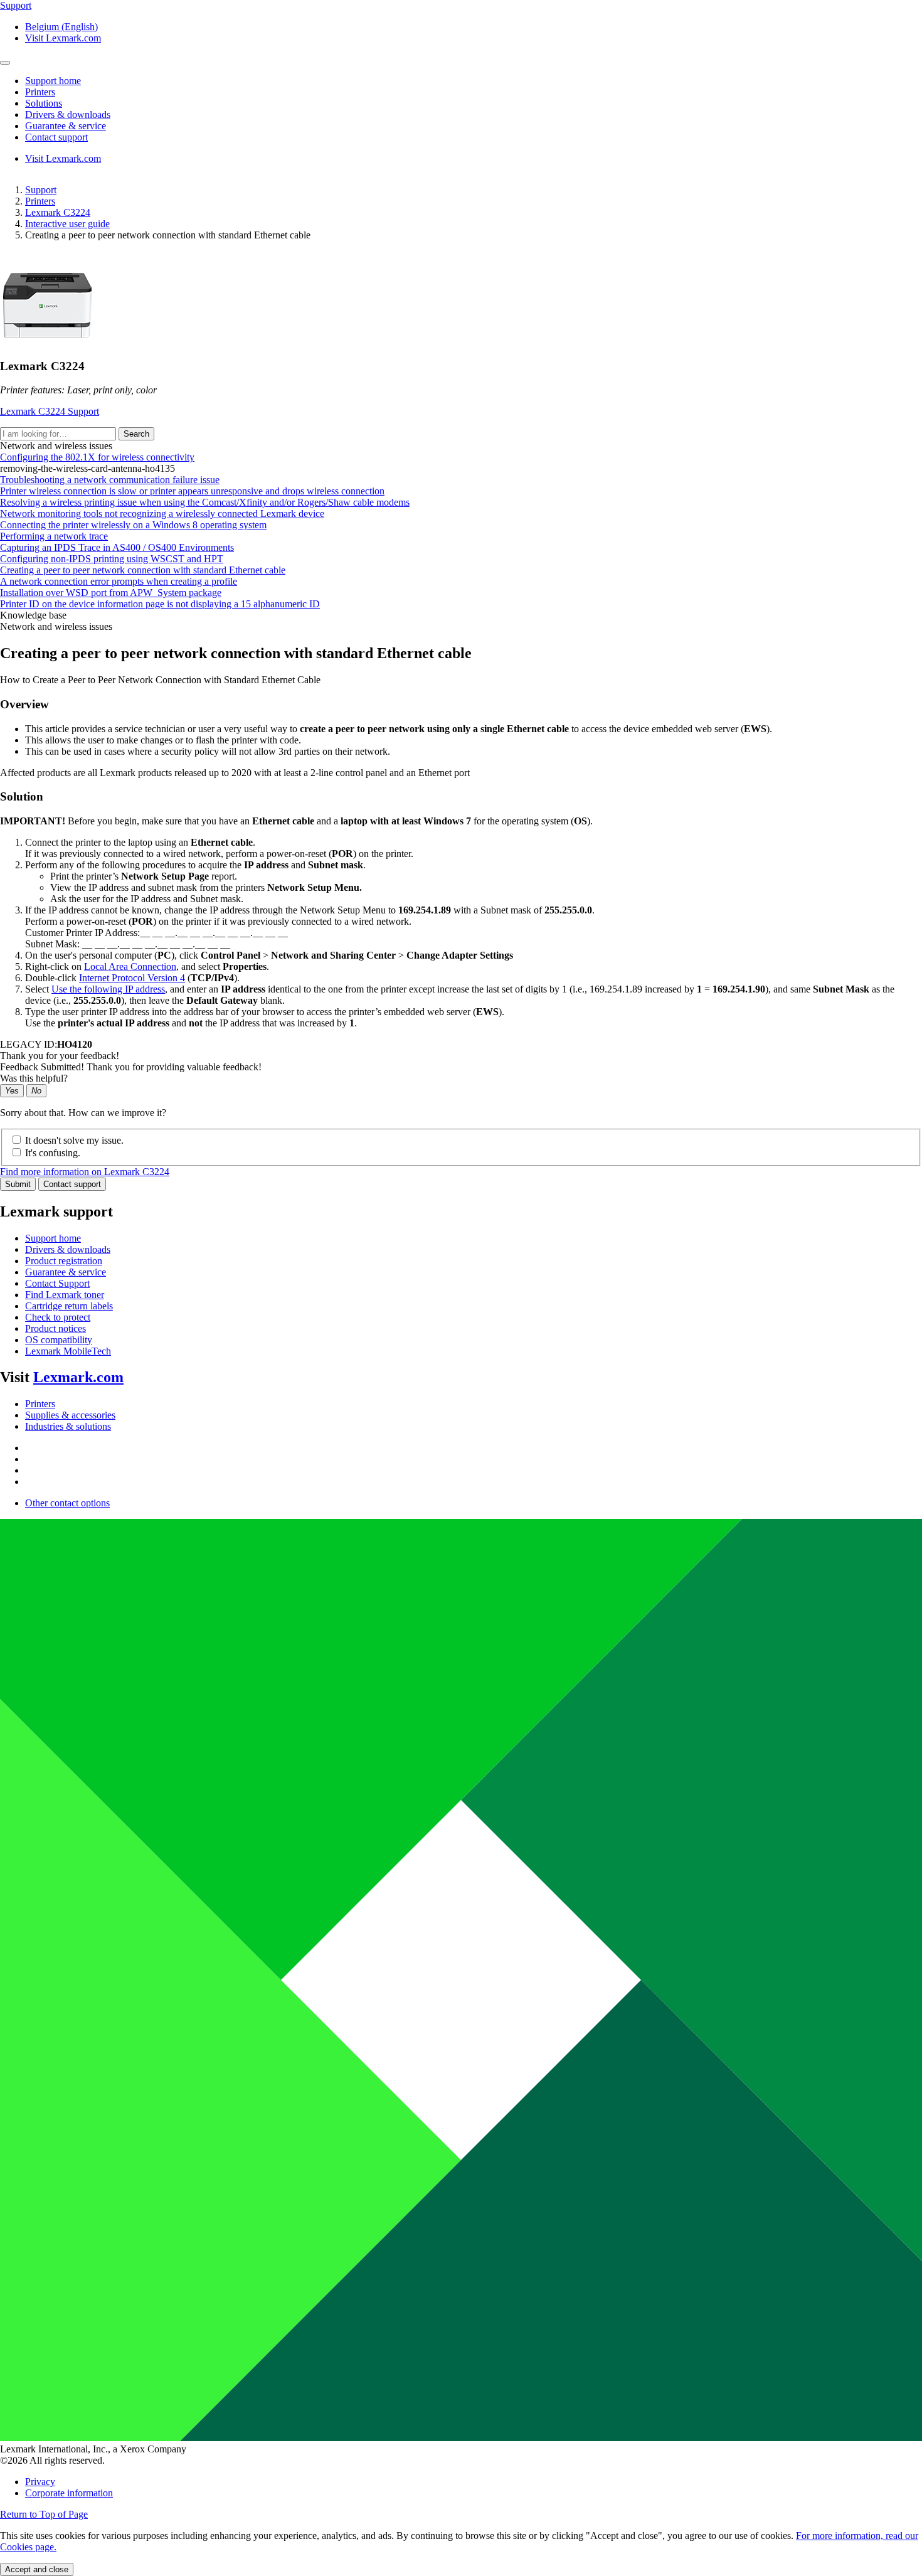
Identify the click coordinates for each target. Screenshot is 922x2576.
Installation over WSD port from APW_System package (111, 593)
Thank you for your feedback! (60, 1056)
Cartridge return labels (69, 1306)
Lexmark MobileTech (68, 1351)
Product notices (56, 1328)
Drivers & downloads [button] (68, 114)
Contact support (72, 1184)
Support (41, 190)
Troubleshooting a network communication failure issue (110, 480)
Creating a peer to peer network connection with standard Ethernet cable (143, 570)
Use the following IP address (108, 989)
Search (136, 434)
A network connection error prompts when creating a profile (119, 581)
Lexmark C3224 (58, 212)
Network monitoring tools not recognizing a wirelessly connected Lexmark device (162, 514)
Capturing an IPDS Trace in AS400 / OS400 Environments (117, 547)
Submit (18, 1184)
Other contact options (67, 1503)
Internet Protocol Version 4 (132, 978)
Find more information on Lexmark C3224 (85, 1172)
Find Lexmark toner (65, 1295)
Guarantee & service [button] (66, 126)
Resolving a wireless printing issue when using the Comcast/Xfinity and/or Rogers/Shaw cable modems (205, 502)
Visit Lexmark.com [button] (63, 38)
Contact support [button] (56, 137)
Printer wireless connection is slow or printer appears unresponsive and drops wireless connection (192, 491)
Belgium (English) (61, 27)
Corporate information (69, 2493)
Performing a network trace (54, 536)
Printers (40, 201)
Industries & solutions (68, 1426)
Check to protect (58, 1317)
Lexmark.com (78, 1377)
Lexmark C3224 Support (50, 411)
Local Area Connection (130, 966)
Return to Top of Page (44, 2514)
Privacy (40, 2482)
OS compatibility (59, 1340)
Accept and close (37, 2569)
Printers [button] (40, 92)
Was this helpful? (34, 1078)
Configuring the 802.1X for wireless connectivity (97, 457)
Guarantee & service (66, 1272)
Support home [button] (53, 81)
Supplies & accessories (70, 1415)
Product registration (64, 1261)
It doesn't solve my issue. (74, 1140)
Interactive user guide (67, 224)
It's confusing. (53, 1153)
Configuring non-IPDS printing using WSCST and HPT (112, 559)
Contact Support (57, 1283)
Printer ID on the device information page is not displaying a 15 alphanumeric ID (160, 604)
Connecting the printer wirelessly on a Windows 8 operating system (133, 525)
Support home (53, 1238)
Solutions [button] (44, 103)
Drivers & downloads (68, 1249)
